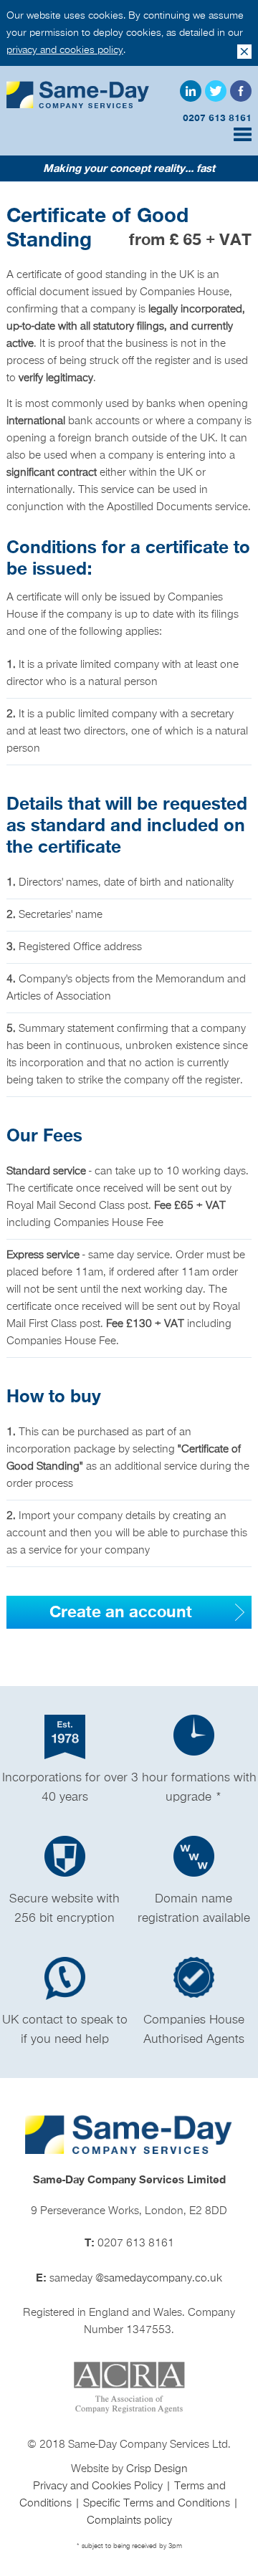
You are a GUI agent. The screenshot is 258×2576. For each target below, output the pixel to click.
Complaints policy (129, 2521)
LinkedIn (191, 91)
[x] (244, 52)
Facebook (241, 91)
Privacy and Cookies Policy (99, 2486)
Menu (243, 134)
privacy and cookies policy (65, 50)
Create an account (121, 1612)
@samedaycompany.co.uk (159, 2279)
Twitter (216, 91)
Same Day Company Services (78, 95)
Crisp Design (157, 2469)
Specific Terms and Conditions (158, 2504)
